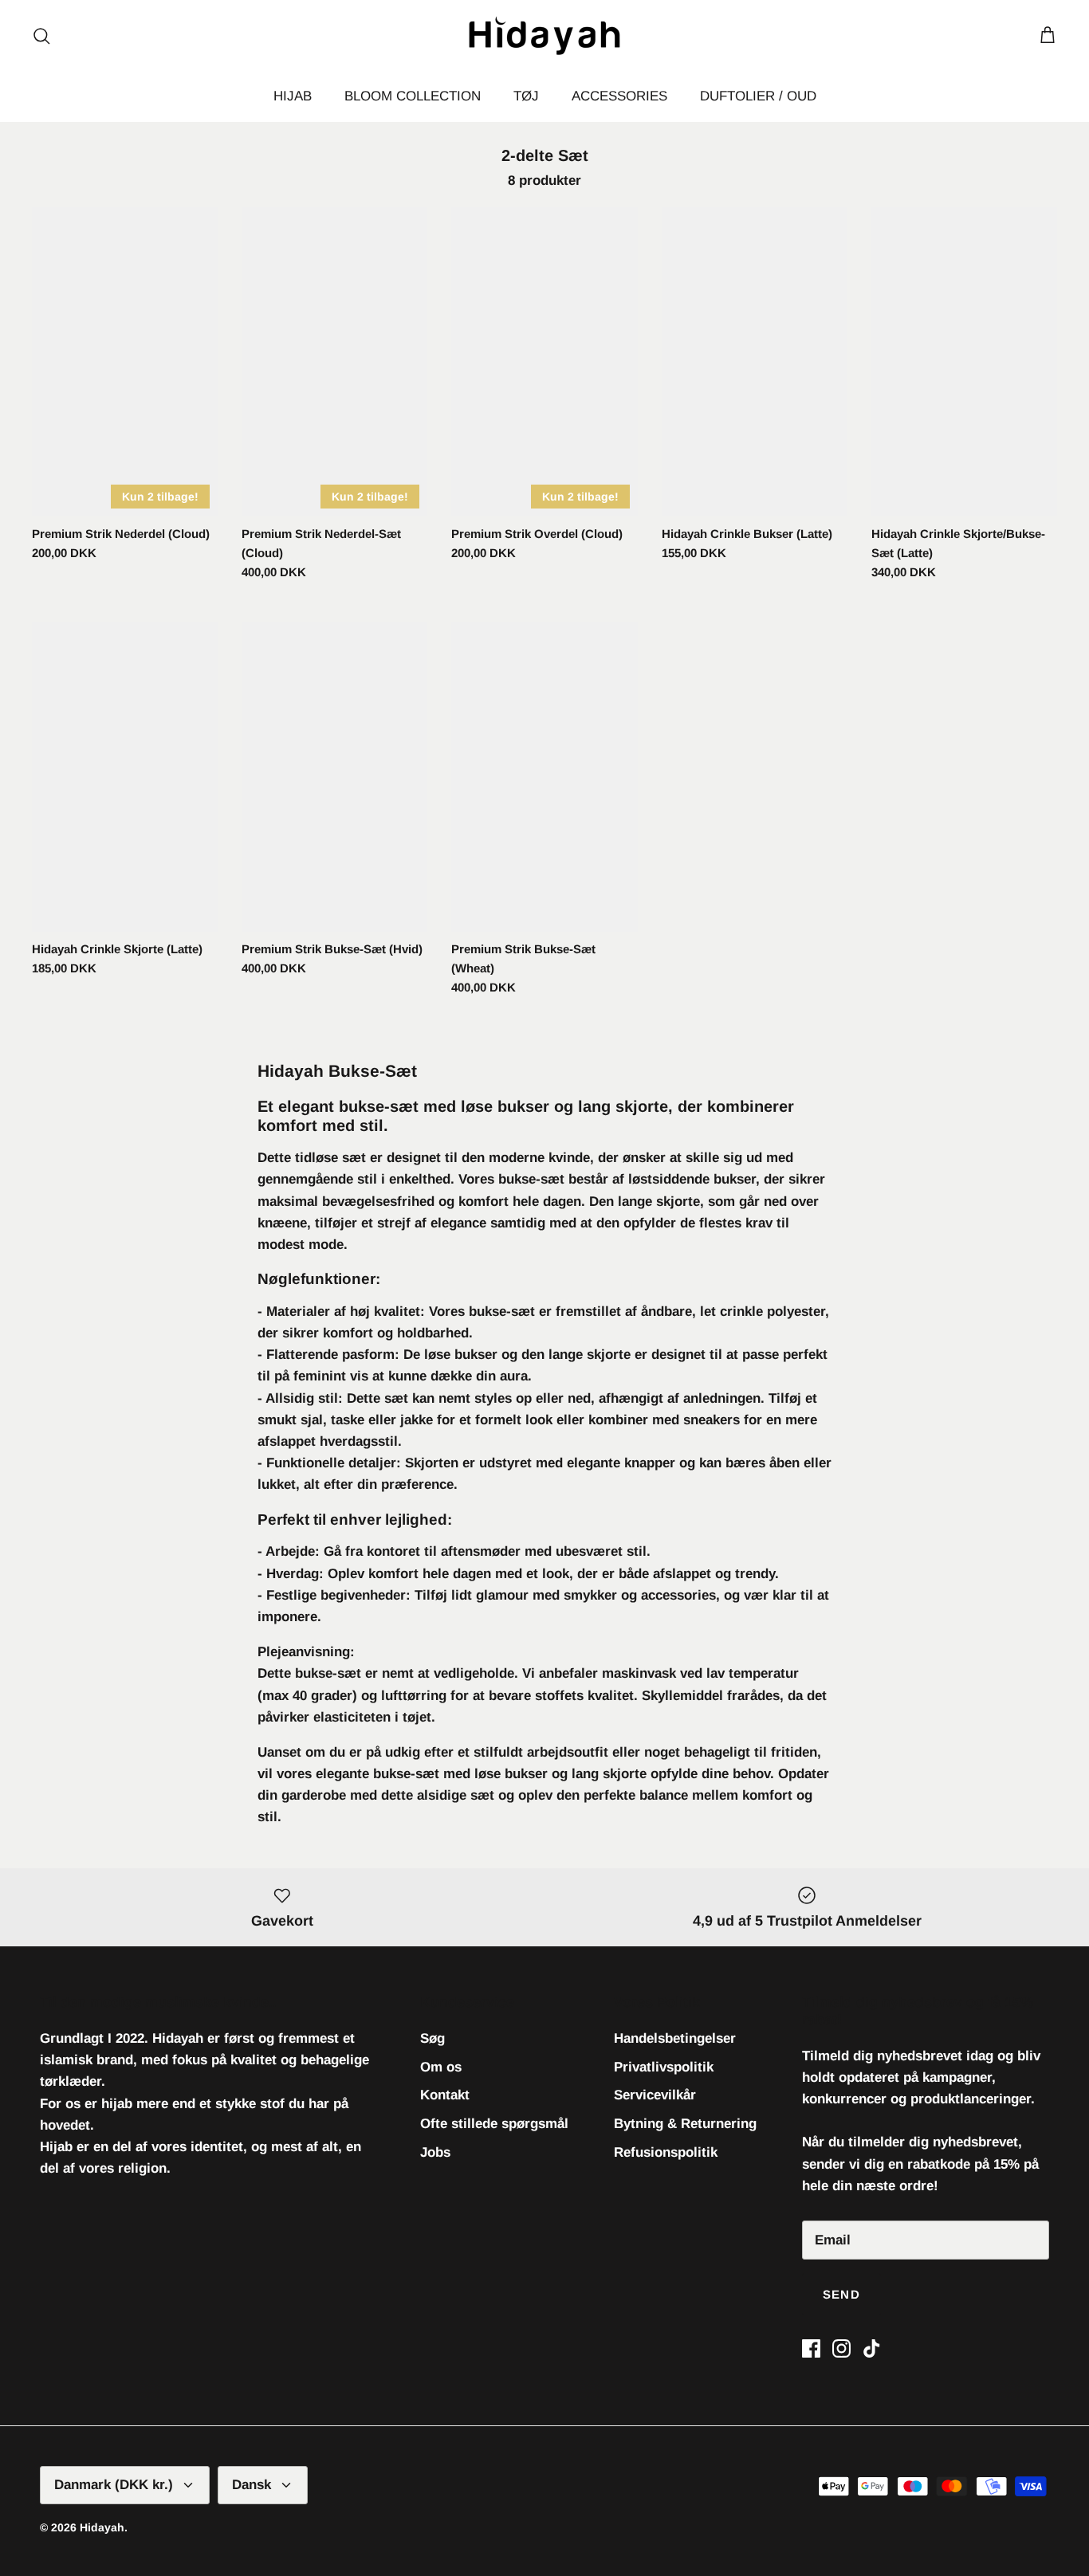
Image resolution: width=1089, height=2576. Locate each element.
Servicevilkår (655, 2095)
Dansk (252, 2485)
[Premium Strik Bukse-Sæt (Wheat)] (544, 777)
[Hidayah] (544, 35)
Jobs (435, 2152)
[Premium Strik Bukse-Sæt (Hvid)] (334, 777)
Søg (432, 2038)
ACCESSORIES (619, 96)
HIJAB (293, 96)
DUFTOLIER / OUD (758, 96)
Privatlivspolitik (664, 2067)
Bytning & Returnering (685, 2124)
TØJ (526, 96)
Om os (441, 2067)
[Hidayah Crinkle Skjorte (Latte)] (125, 777)
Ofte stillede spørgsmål (494, 2124)
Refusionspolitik (666, 2152)
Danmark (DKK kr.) (114, 2485)
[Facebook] (811, 2348)
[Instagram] (841, 2348)
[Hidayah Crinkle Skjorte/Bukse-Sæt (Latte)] (964, 362)
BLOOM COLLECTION (413, 96)
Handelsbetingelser (675, 2038)
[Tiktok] (872, 2348)
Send (841, 2294)
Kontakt (445, 2095)
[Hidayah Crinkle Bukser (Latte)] (755, 362)
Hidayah (102, 2527)
